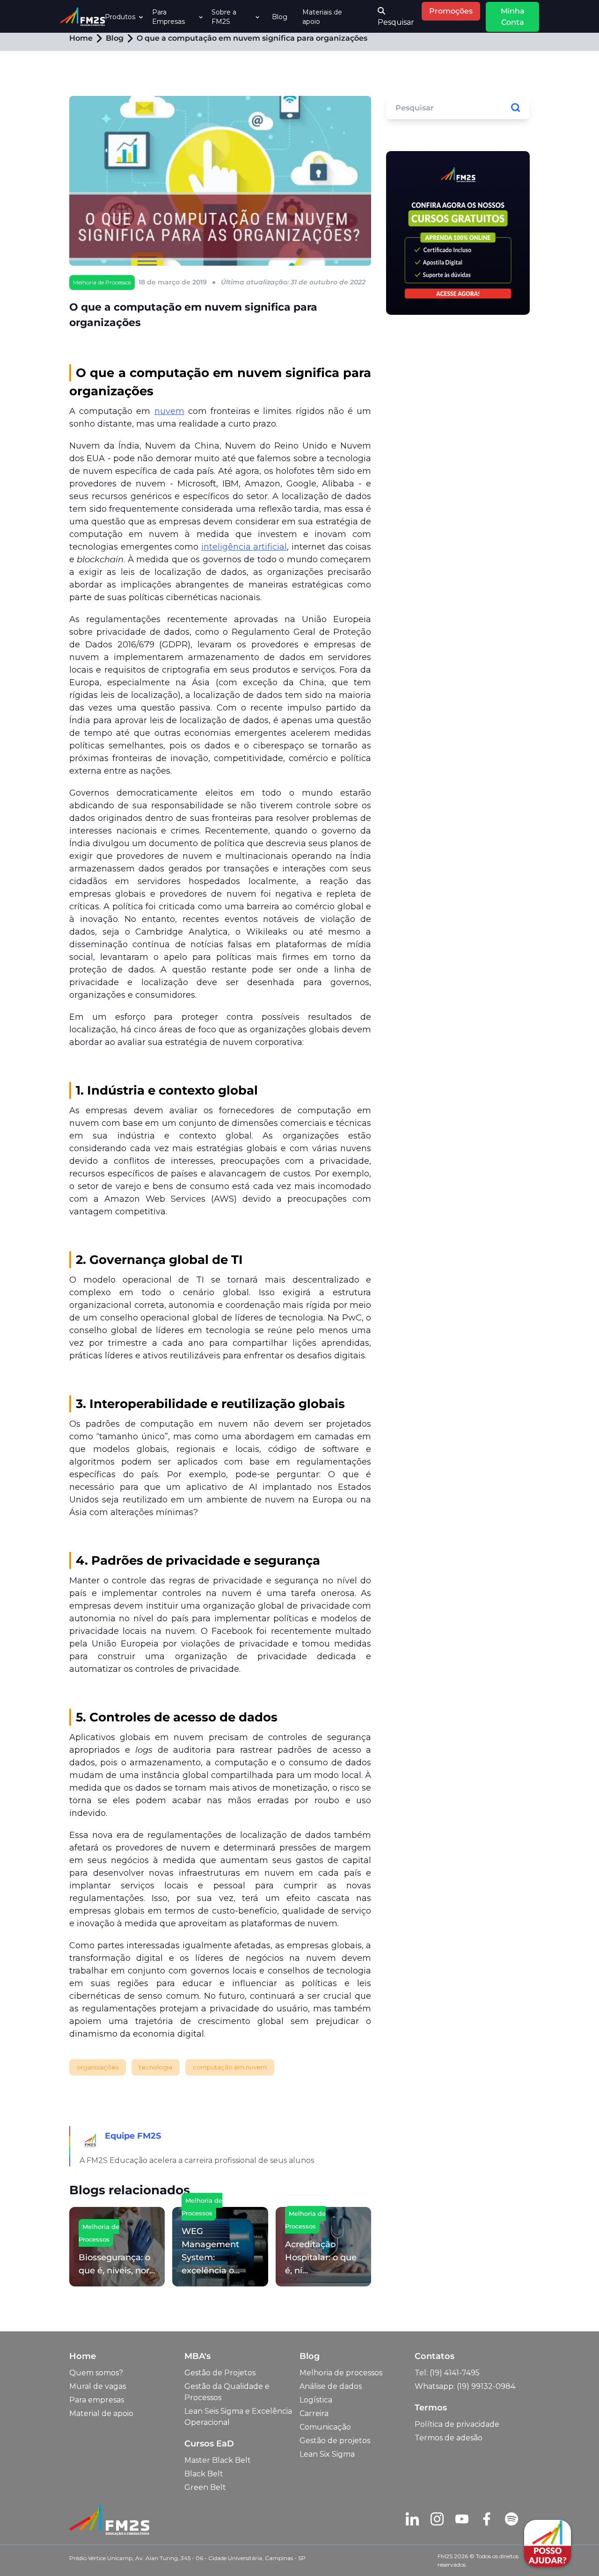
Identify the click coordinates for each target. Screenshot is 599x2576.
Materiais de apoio (322, 17)
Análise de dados (331, 2386)
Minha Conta (513, 17)
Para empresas (97, 2400)
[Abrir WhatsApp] (23, 2552)
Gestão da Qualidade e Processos (227, 2392)
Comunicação (325, 2427)
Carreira (314, 2413)
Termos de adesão (449, 2438)
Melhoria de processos (341, 2373)
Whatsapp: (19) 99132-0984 (465, 2386)
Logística (316, 2400)
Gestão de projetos (335, 2441)
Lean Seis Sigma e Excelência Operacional (238, 2417)
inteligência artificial (244, 547)
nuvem (169, 411)
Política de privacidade (457, 2424)
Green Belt (205, 2487)
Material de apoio (101, 2413)
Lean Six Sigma (327, 2454)
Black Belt (204, 2474)
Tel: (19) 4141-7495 (447, 2373)
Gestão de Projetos (220, 2373)
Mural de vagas (98, 2386)
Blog (280, 17)
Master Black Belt (218, 2460)
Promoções (451, 11)
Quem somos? (96, 2373)
